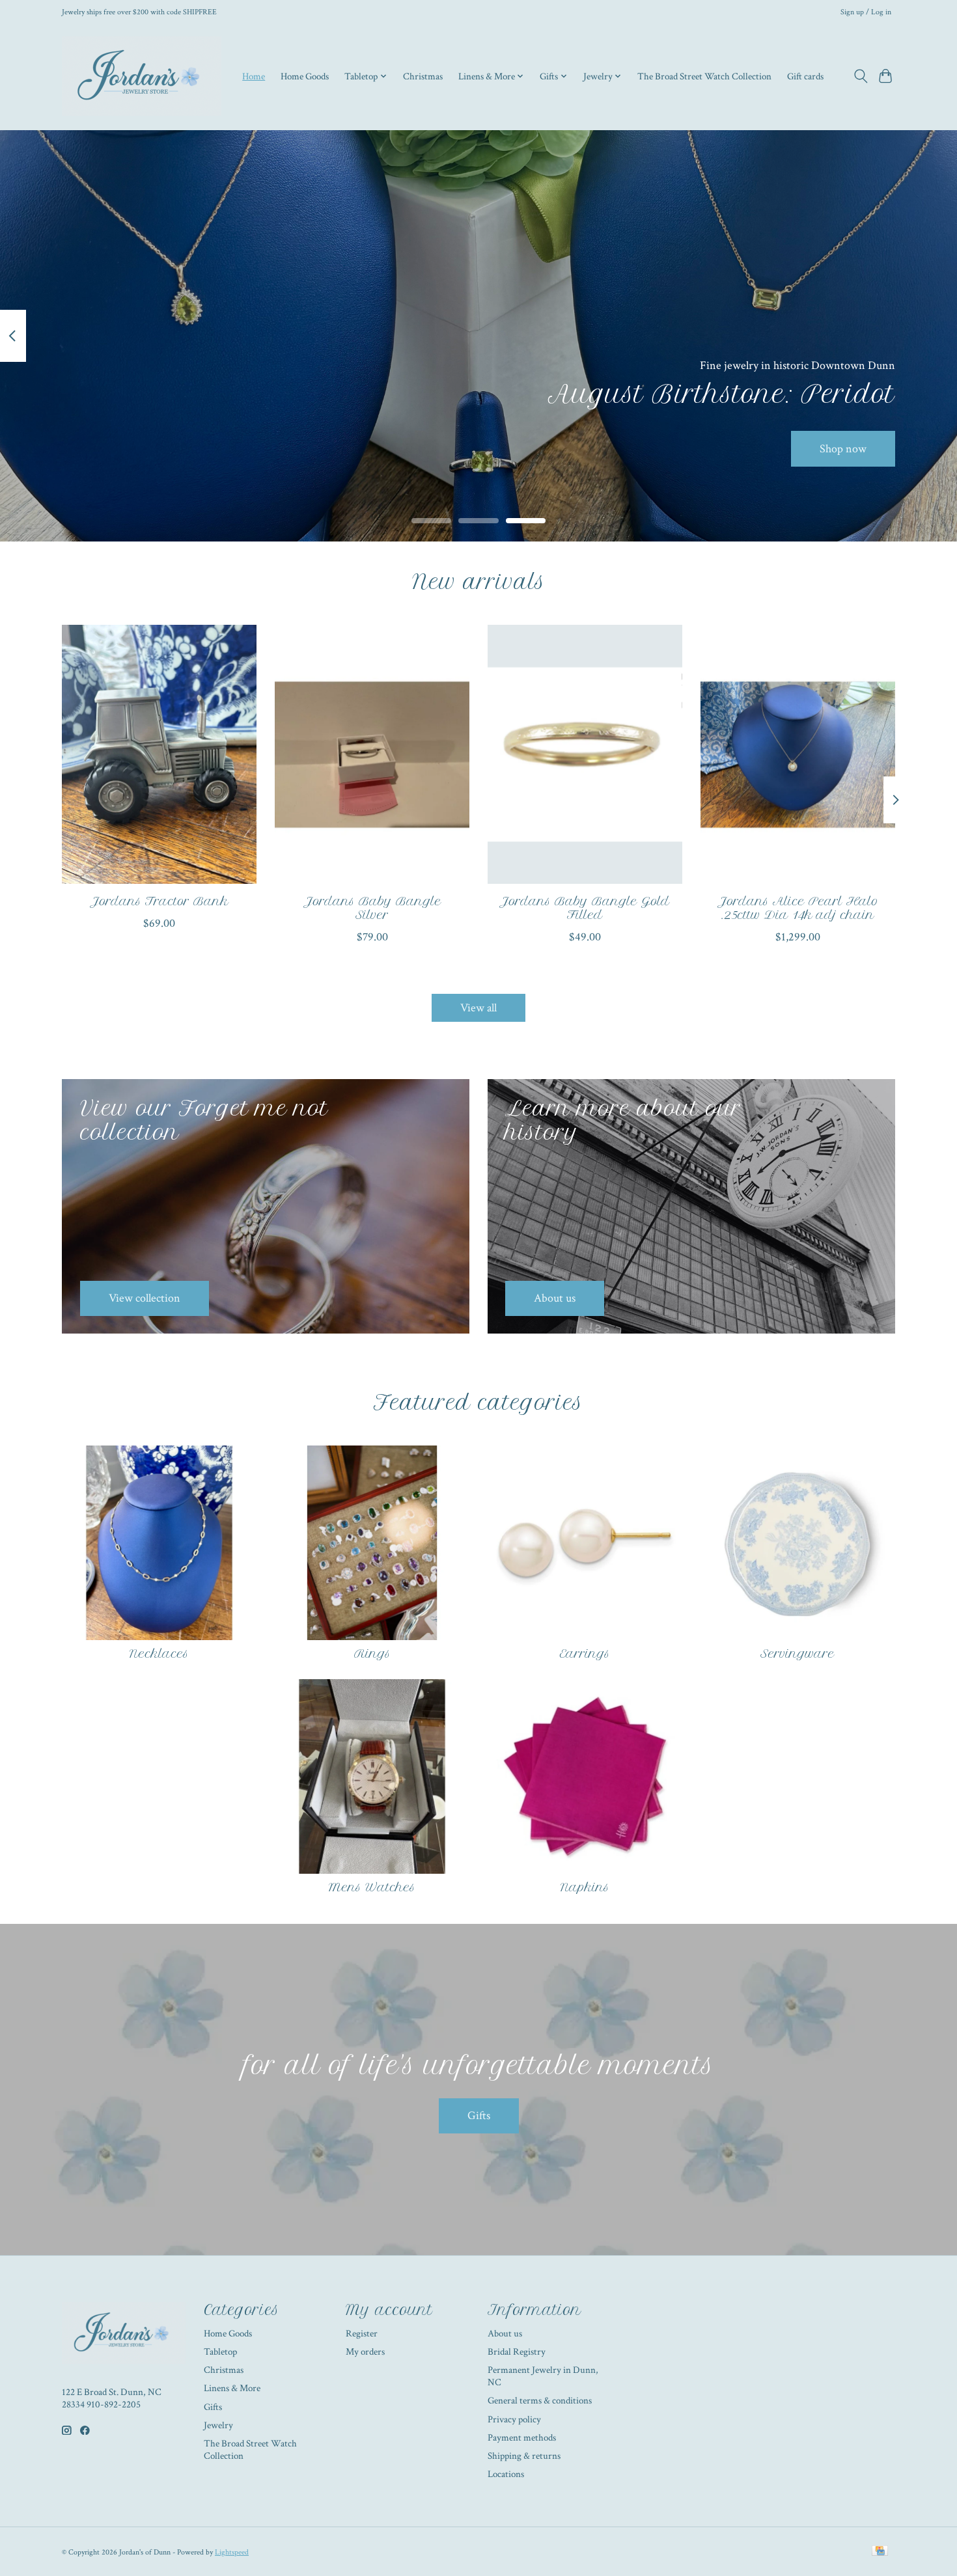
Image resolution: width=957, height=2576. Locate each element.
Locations (506, 2474)
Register (362, 2334)
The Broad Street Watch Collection (704, 76)
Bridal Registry (517, 2352)
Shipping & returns (524, 2456)
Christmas (423, 76)
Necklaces (159, 1654)
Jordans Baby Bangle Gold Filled (585, 908)
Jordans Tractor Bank (159, 901)
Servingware (797, 1654)
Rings (372, 1654)
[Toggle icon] (860, 76)
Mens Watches (372, 1887)
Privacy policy (514, 2419)
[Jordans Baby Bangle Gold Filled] (585, 754)
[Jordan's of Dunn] (142, 76)
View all (478, 1008)
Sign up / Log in (866, 12)
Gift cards (805, 76)
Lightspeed (232, 2552)
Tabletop (220, 2352)
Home (254, 76)
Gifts (479, 2116)
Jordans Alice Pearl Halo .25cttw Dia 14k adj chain (798, 908)
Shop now (843, 448)
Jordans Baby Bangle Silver (372, 908)
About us (505, 2334)
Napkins (585, 1887)
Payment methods (522, 2438)
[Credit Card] (880, 2552)
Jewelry (218, 2425)
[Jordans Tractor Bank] (159, 754)
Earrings (585, 1654)
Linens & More (232, 2388)
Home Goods (305, 76)
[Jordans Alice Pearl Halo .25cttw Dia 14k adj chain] (798, 754)
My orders (365, 2352)
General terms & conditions (540, 2401)
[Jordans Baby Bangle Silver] (372, 754)
